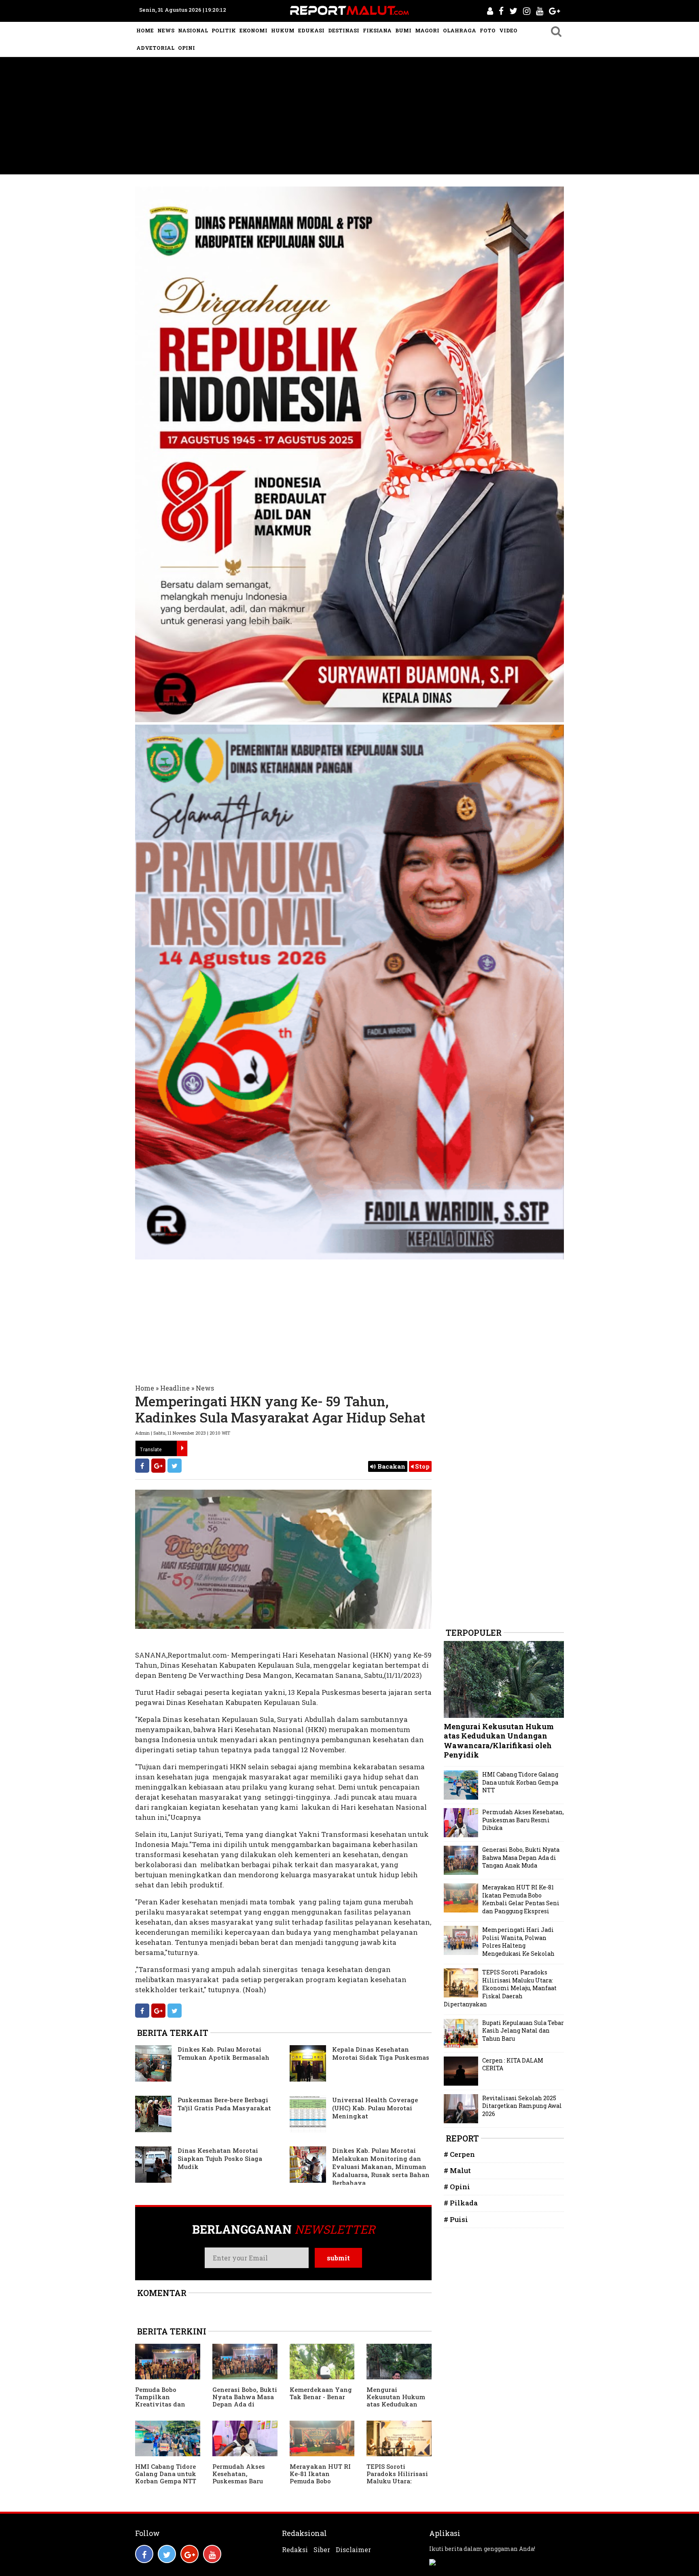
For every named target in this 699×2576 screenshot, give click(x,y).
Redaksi (295, 2550)
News (205, 1388)
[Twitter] (175, 1466)
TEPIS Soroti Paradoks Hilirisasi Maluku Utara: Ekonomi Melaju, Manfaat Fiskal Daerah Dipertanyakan (500, 1988)
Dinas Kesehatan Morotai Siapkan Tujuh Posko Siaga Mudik (220, 2158)
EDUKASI (311, 30)
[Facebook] (142, 1466)
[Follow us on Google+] (190, 2554)
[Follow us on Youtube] (212, 2554)
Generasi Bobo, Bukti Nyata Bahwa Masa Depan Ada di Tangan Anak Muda (245, 2400)
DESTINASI (344, 30)
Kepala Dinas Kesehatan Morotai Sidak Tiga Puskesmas (381, 2053)
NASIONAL (193, 30)
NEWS (166, 30)
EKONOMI (253, 30)
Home (145, 1388)
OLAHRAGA (460, 30)
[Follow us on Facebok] (144, 2554)
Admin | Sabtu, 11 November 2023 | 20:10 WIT (183, 1433)
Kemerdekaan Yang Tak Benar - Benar (321, 2393)
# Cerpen (459, 2154)
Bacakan (391, 1466)
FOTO (488, 30)
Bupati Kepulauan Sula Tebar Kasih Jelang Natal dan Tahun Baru (523, 2031)
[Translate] (182, 1448)
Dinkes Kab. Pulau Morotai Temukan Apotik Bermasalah (223, 2053)
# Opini (457, 2187)
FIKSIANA (377, 30)
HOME (145, 30)
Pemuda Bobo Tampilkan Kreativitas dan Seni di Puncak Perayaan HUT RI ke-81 (162, 2408)
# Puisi (456, 2219)
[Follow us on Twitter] (167, 2554)
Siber (322, 2550)
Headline (175, 1388)
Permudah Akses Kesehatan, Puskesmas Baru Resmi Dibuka (239, 2477)
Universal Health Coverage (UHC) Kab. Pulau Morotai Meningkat (375, 2108)
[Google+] (158, 1466)
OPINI (186, 48)
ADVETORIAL (155, 48)
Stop (422, 1466)
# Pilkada (461, 2203)
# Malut (457, 2170)
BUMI (403, 30)
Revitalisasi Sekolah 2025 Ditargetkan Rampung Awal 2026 (522, 2106)
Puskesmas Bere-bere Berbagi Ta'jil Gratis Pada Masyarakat (224, 2104)
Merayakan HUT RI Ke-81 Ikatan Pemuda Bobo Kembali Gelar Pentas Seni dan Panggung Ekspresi (320, 2485)
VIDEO (508, 30)
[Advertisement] (349, 118)
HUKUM (283, 30)
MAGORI (427, 30)
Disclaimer (353, 2550)
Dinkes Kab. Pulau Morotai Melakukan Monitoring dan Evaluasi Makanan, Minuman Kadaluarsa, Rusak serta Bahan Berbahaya (381, 2167)
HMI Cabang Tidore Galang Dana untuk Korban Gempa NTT (166, 2474)
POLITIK (224, 30)
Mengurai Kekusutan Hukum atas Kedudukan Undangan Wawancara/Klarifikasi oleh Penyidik (397, 2408)
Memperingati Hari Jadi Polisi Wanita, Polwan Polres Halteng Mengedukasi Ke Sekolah (518, 1942)
